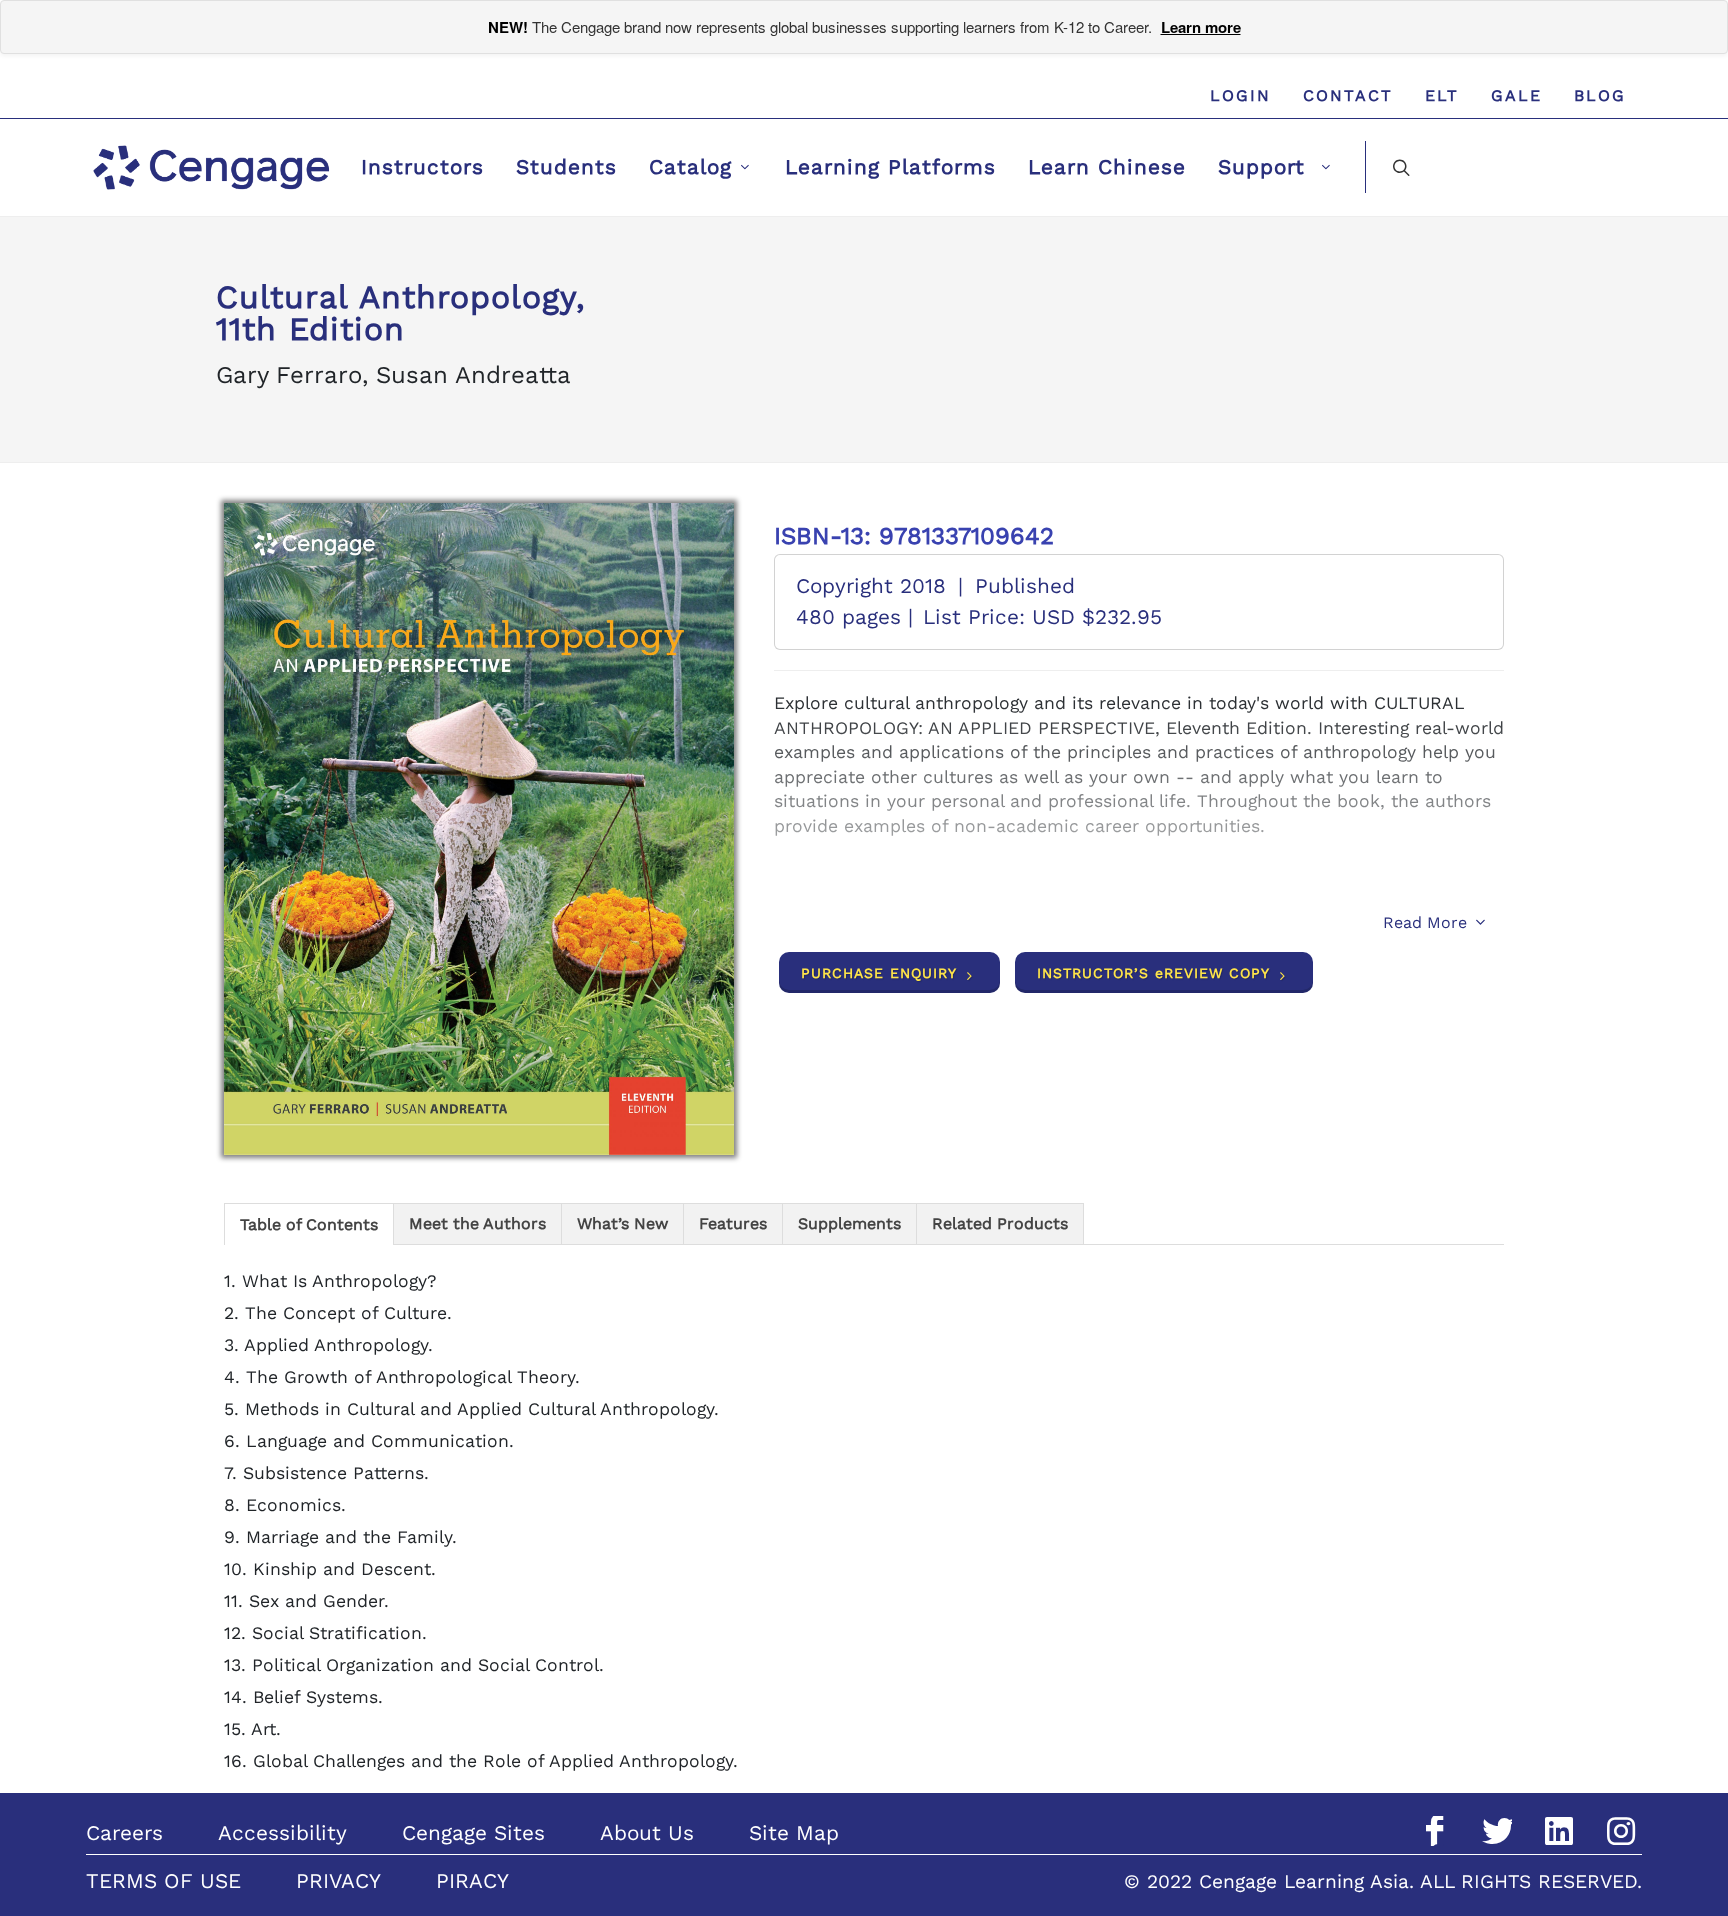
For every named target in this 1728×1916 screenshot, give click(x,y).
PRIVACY (338, 1881)
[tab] (309, 1223)
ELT (1442, 95)
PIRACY (472, 1881)
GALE (1516, 95)
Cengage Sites (473, 1833)
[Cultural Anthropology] (479, 829)
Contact (1348, 95)
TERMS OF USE (163, 1881)
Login (1240, 95)
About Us (647, 1833)
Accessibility (282, 1833)
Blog (1600, 95)
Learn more (1201, 27)
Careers (124, 1833)
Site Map (794, 1833)
